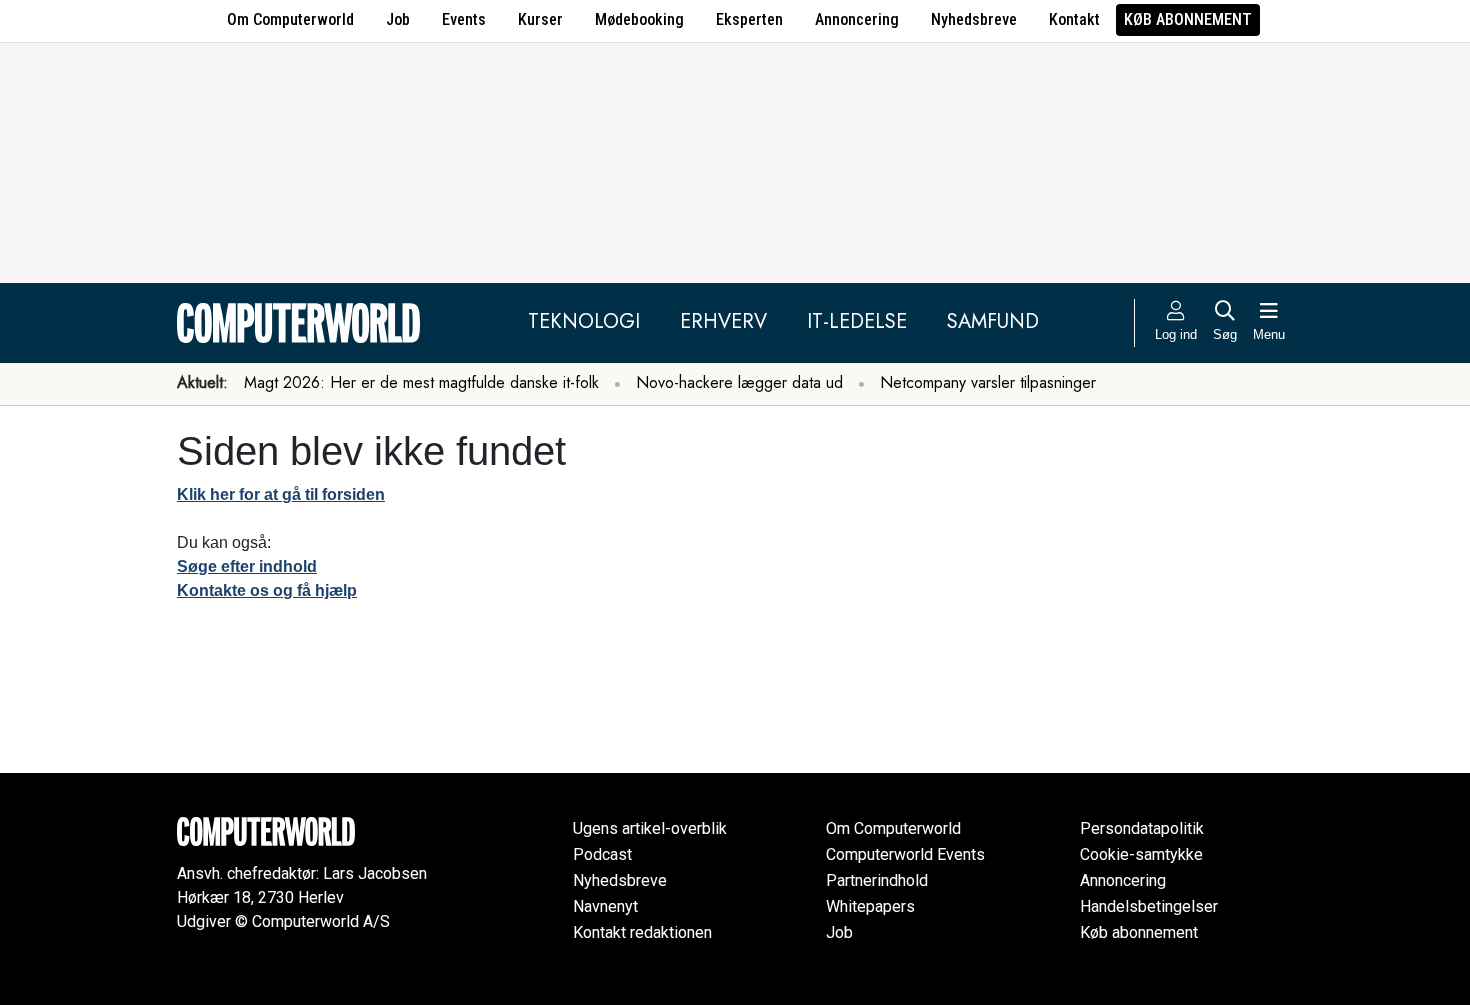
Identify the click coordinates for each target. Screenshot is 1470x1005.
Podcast (602, 854)
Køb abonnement (1188, 19)
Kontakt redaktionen (642, 932)
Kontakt (1074, 19)
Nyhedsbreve (974, 19)
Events (464, 19)
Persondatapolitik (1142, 828)
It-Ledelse (857, 321)
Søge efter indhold (247, 566)
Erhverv (723, 321)
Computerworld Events (905, 854)
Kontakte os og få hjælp (267, 590)
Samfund (993, 321)
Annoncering (857, 19)
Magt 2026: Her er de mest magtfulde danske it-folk (421, 382)
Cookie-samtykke (1141, 854)
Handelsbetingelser (1149, 906)
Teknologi (584, 321)
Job (398, 19)
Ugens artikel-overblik (650, 828)
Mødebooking (639, 19)
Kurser (540, 19)
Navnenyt (605, 906)
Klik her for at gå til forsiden (281, 494)
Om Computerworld (290, 19)
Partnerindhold (877, 880)
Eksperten (749, 19)
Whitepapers (870, 906)
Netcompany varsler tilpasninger (988, 382)
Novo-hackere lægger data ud (739, 382)
